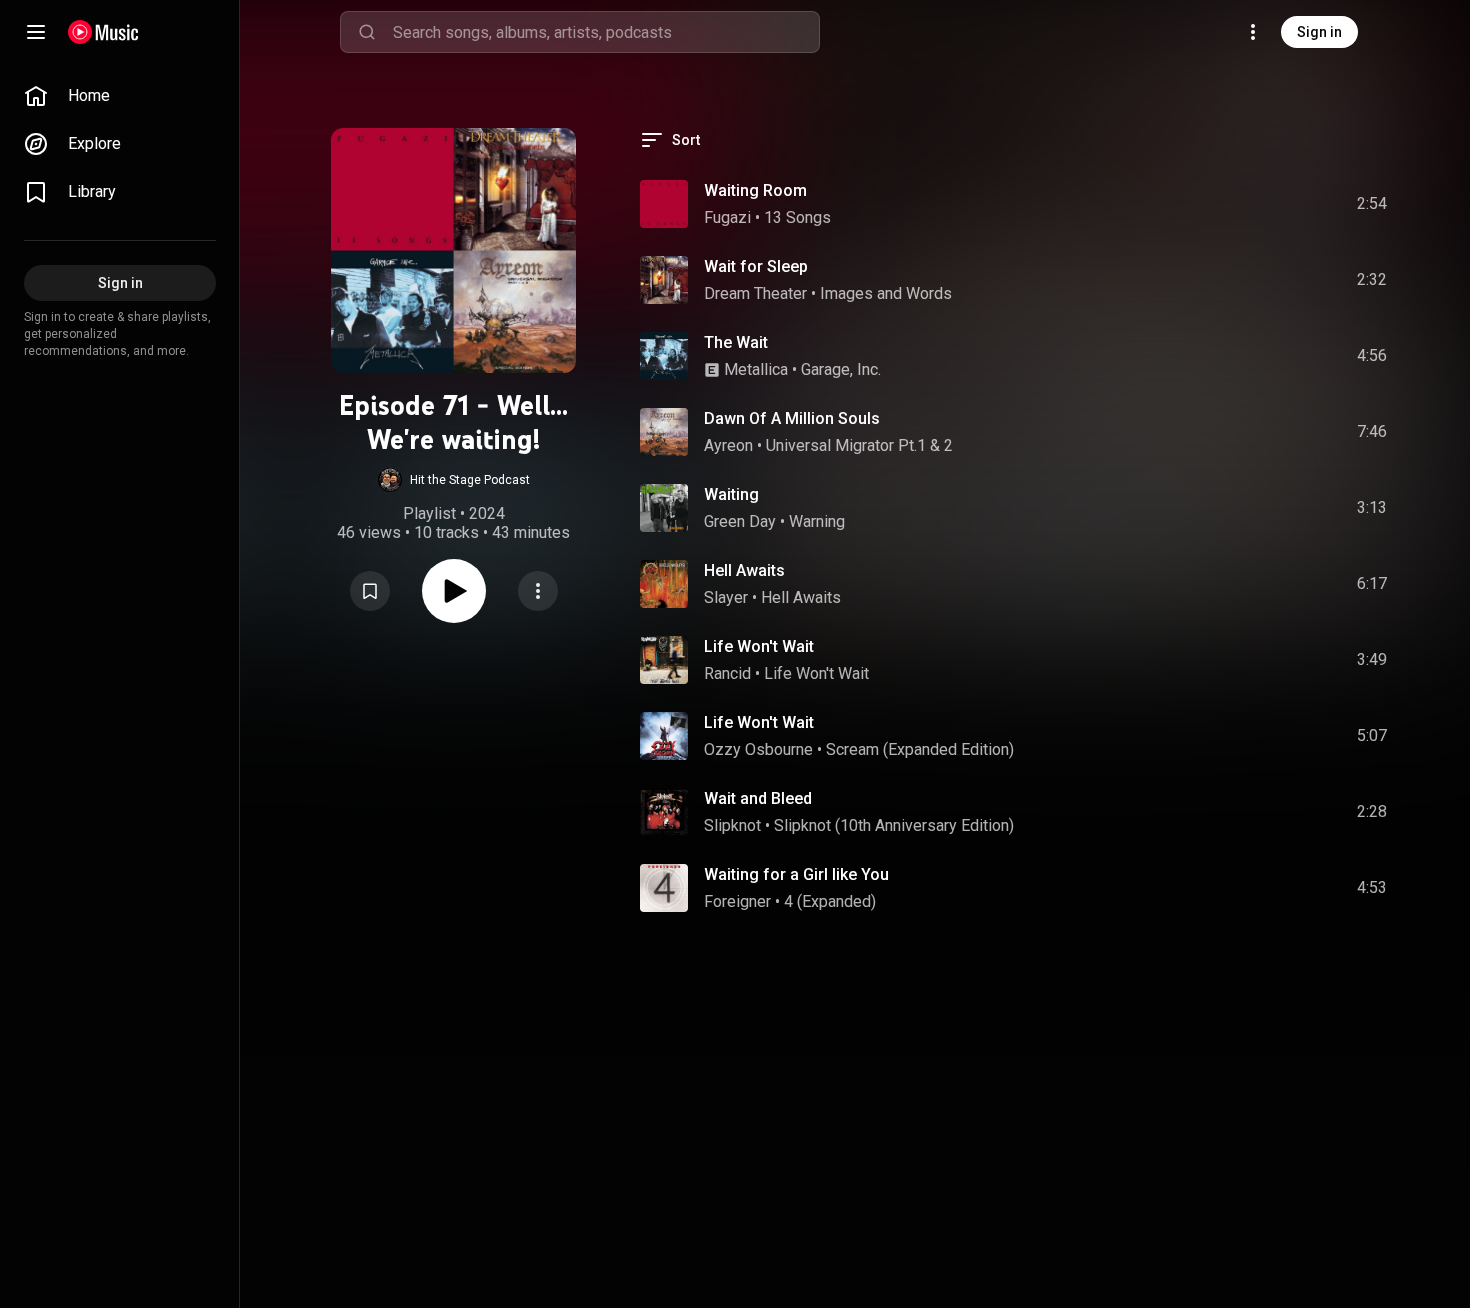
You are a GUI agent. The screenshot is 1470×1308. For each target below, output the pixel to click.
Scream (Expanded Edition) (920, 749)
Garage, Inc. (841, 369)
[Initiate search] (367, 32)
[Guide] (36, 32)
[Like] (1221, 204)
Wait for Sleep (756, 266)
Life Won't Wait (759, 646)
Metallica (756, 369)
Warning (817, 521)
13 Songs (797, 217)
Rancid (727, 673)
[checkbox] (1373, 204)
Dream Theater (755, 293)
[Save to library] (370, 591)
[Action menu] (538, 591)
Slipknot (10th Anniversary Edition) (894, 825)
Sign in (1319, 32)
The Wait (736, 342)
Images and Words (886, 293)
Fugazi (727, 217)
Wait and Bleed (758, 798)
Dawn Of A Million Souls (792, 418)
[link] (120, 96)
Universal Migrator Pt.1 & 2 (859, 445)
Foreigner (737, 901)
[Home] (103, 32)
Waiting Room (755, 190)
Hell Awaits (744, 570)
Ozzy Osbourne (758, 749)
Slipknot (732, 825)
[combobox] (606, 32)
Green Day (740, 521)
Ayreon (728, 445)
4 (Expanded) (830, 901)
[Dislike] (1259, 204)
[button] (454, 480)
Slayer (726, 597)
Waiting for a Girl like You (796, 874)
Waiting (731, 494)
